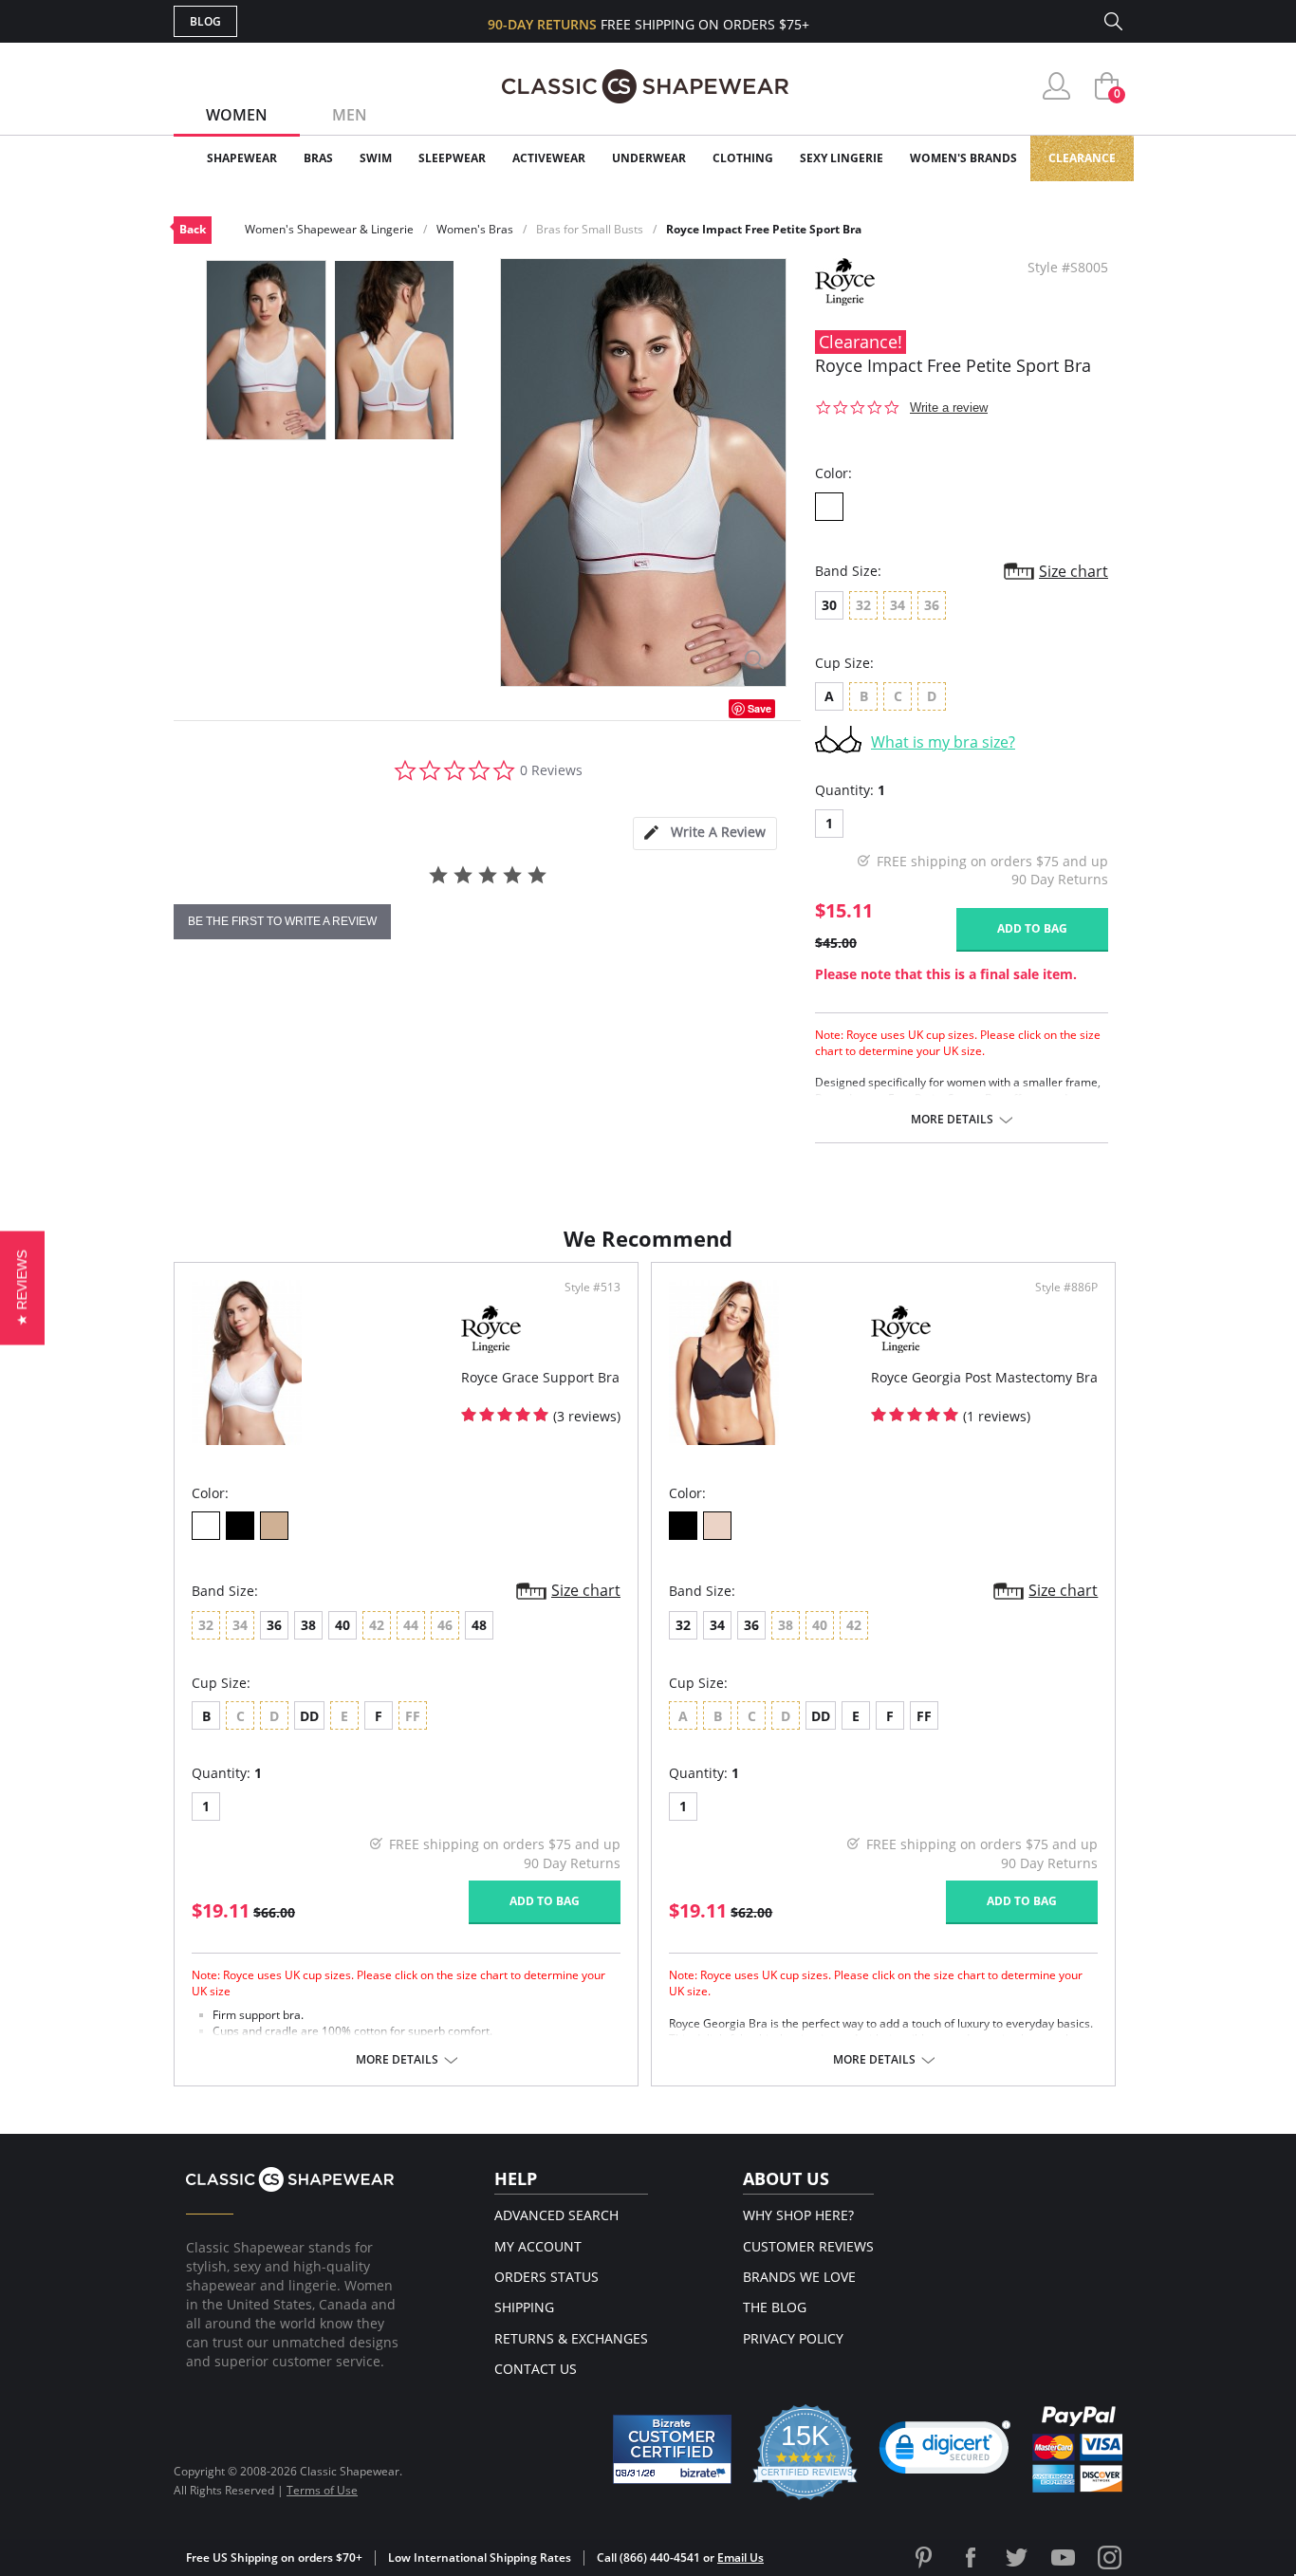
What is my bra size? (943, 742)
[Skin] (274, 1526)
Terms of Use (322, 2490)
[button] (945, 2452)
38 (308, 1625)
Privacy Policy (793, 2338)
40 (343, 1625)
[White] (829, 507)
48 (479, 1625)
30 (829, 605)
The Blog (775, 2307)
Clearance (1082, 158)
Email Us (741, 2557)
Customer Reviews (808, 2246)
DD (309, 1716)
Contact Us (536, 2369)
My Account (538, 2246)
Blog (205, 21)
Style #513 (592, 1288)
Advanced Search (556, 2215)
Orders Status (546, 2277)
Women (237, 115)
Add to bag (1032, 928)
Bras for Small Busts (590, 229)
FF (924, 1716)
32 (683, 1625)
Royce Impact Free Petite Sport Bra (764, 229)
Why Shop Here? (798, 2215)
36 (274, 1625)
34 (717, 1625)
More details (952, 1120)
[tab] (705, 834)
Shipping (524, 2307)
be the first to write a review (282, 921)
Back (193, 229)
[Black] (240, 1526)
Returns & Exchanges (571, 2338)
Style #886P (1066, 1288)
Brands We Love (799, 2277)
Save (759, 708)
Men (350, 115)
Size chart (1074, 571)
